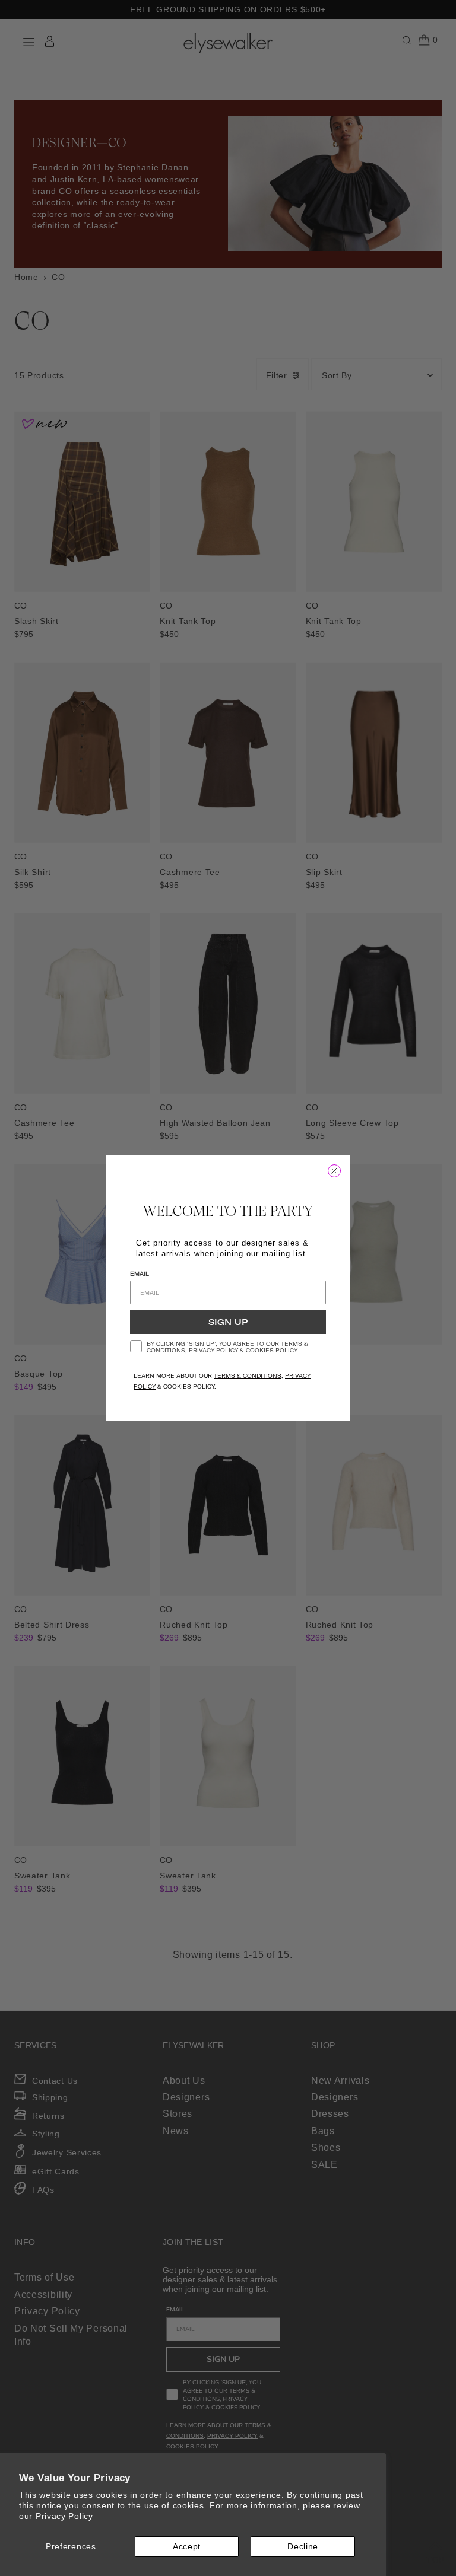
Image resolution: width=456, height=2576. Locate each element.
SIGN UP (228, 1322)
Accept (187, 2546)
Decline (303, 2546)
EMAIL (140, 1274)
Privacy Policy (64, 2516)
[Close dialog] (334, 1171)
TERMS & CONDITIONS (248, 1376)
